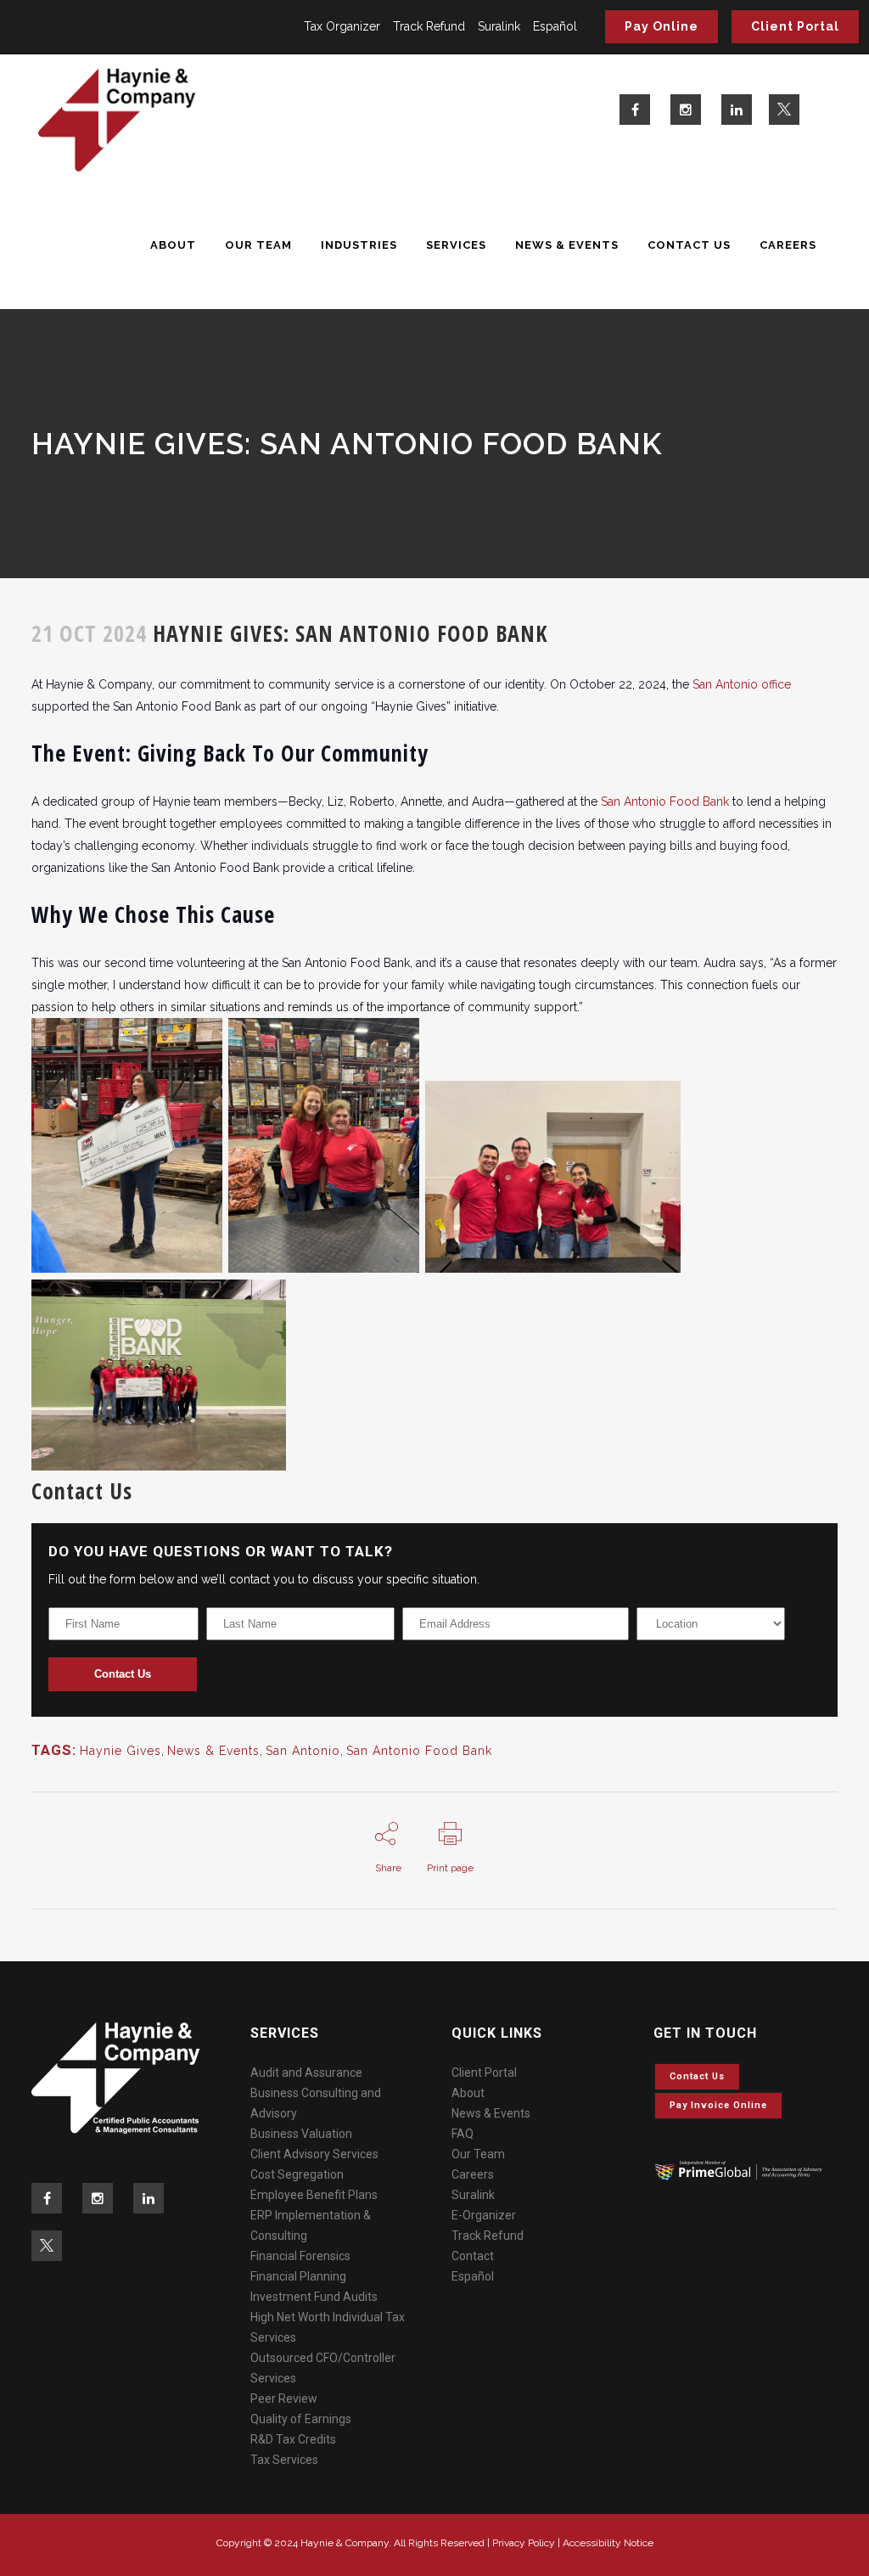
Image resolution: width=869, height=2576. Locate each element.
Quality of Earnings (301, 2419)
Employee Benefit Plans (314, 2195)
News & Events (213, 1751)
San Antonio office (742, 684)
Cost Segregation (297, 2174)
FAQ (463, 2134)
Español (555, 26)
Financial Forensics (300, 2256)
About (468, 2093)
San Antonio (303, 1751)
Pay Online (662, 26)
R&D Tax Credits (293, 2439)
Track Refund (429, 26)
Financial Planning (298, 2276)
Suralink (499, 26)
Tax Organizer (342, 26)
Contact (473, 2256)
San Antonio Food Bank (665, 801)
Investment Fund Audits (314, 2297)
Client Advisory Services (314, 2154)
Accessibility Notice (608, 2543)
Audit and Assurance (306, 2073)
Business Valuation (301, 2134)
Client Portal (795, 26)
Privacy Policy (524, 2543)
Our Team (478, 2154)
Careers (473, 2174)
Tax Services (284, 2460)
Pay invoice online (718, 2105)
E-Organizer (484, 2215)
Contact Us (123, 1674)
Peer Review (284, 2399)
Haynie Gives (121, 1751)
